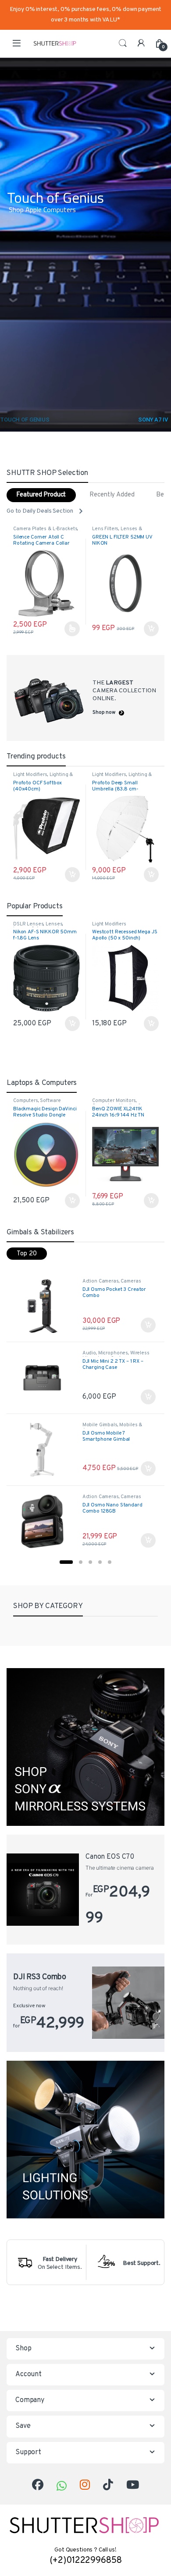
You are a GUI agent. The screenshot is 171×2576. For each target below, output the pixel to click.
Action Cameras (101, 1281)
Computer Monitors (114, 1101)
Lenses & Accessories (38, 531)
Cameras (102, 529)
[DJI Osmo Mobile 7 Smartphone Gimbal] (45, 1449)
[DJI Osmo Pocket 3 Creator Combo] (45, 1306)
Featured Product (41, 495)
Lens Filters (26, 529)
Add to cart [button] (72, 629)
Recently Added (112, 495)
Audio (89, 1353)
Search (123, 43)
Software (50, 1101)
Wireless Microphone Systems (116, 1356)
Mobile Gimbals (100, 1425)
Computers (26, 1101)
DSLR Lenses (28, 924)
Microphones (113, 1353)
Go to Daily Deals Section (40, 511)
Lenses (54, 924)
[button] (66, 1562)
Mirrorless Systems (136, 529)
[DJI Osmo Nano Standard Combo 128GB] (45, 1521)
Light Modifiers (30, 775)
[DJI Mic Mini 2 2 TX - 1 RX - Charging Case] (45, 1378)
